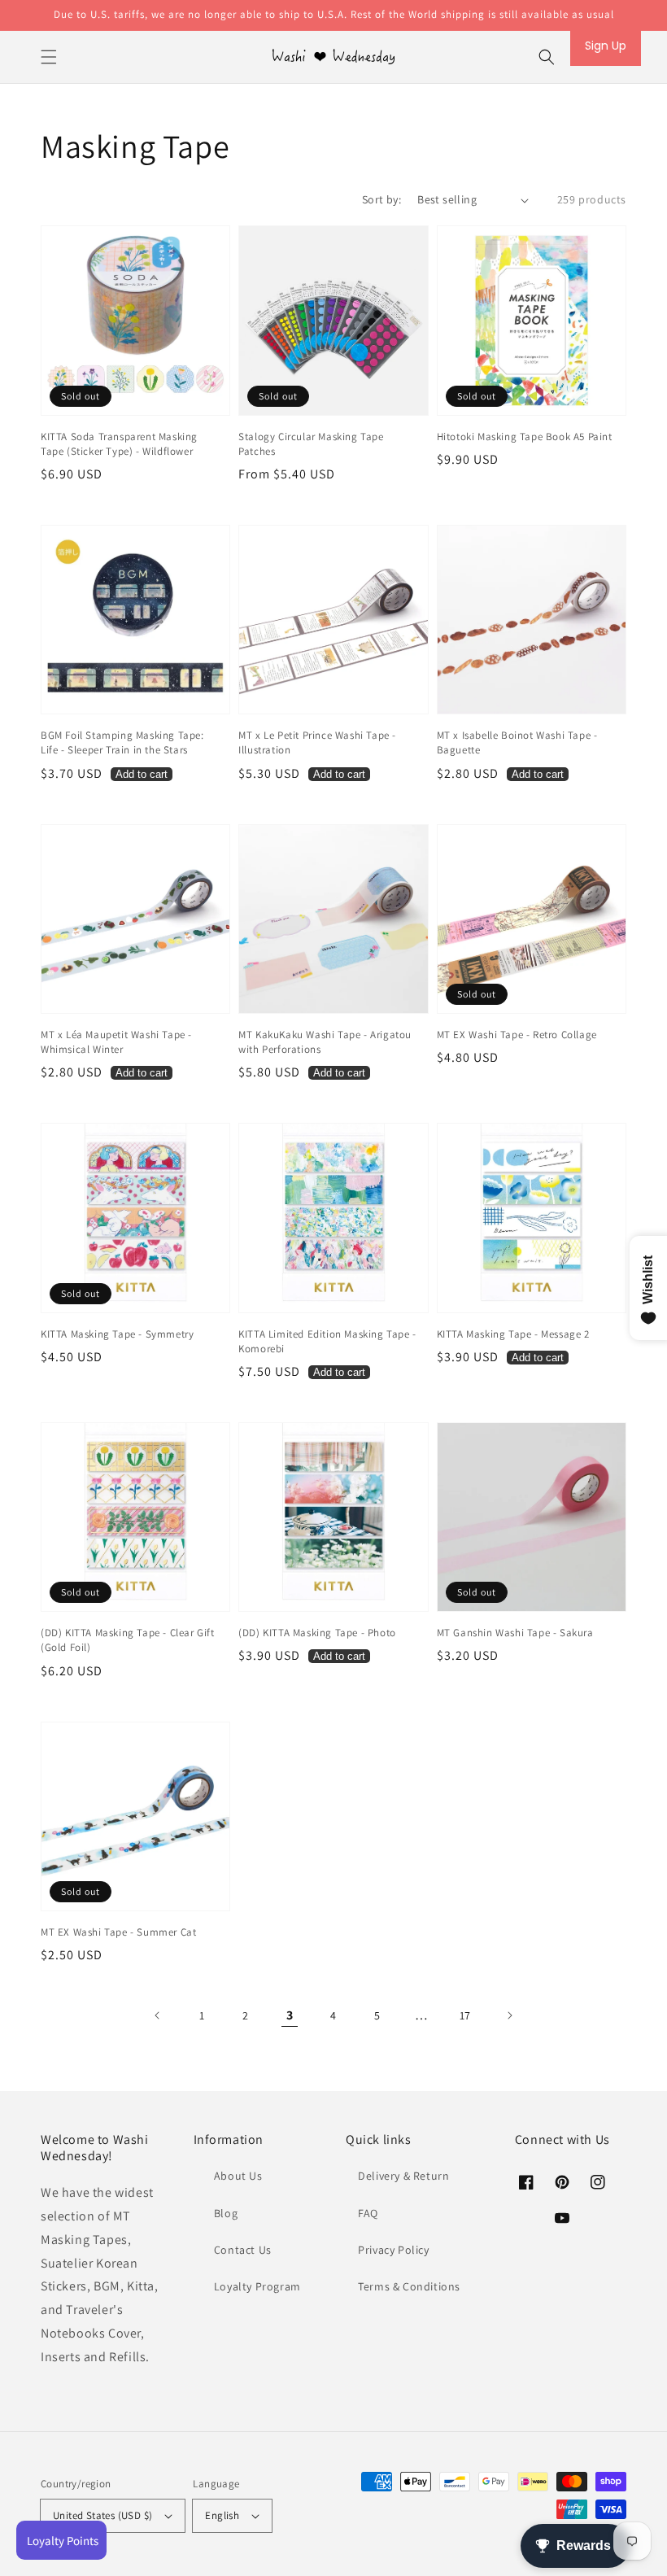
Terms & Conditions (409, 2286)
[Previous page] (158, 2015)
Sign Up (606, 46)
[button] (49, 57)
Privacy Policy (393, 2250)
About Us (238, 2176)
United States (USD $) (102, 2515)
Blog (226, 2213)
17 (465, 2015)
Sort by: (381, 199)
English (222, 2515)
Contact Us (243, 2250)
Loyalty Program (257, 2286)
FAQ (368, 2213)
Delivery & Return (403, 2176)
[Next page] (509, 2015)
